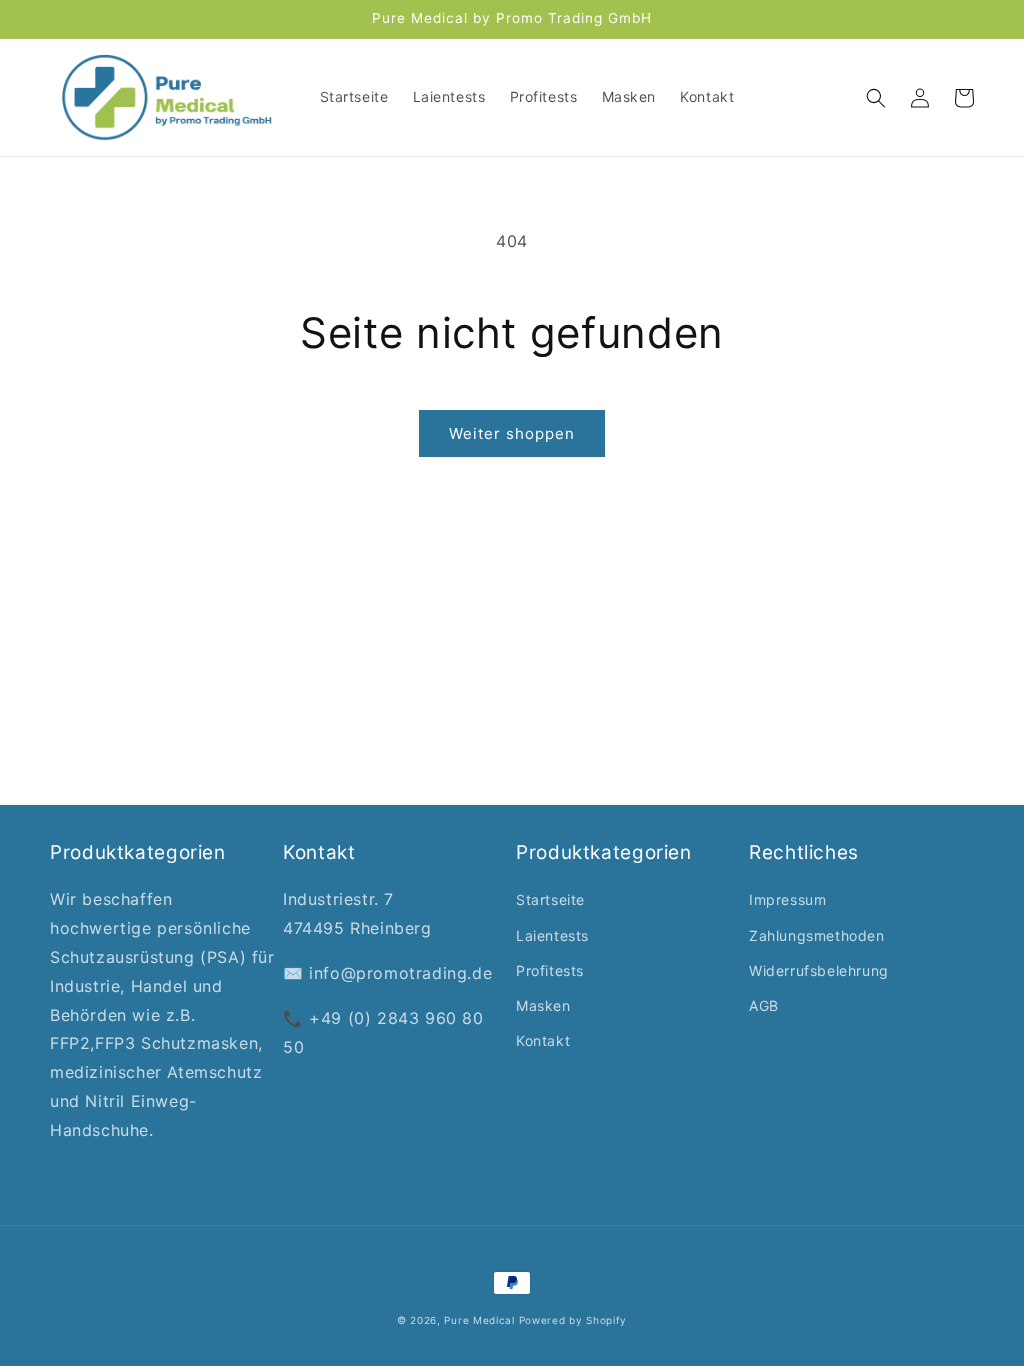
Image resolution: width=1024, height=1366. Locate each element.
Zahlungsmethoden (817, 935)
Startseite (550, 899)
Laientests (552, 935)
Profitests (550, 970)
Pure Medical (479, 1320)
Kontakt (543, 1040)
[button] (876, 98)
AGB (764, 1005)
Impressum (787, 899)
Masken (543, 1005)
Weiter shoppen (512, 433)
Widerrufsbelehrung (819, 970)
